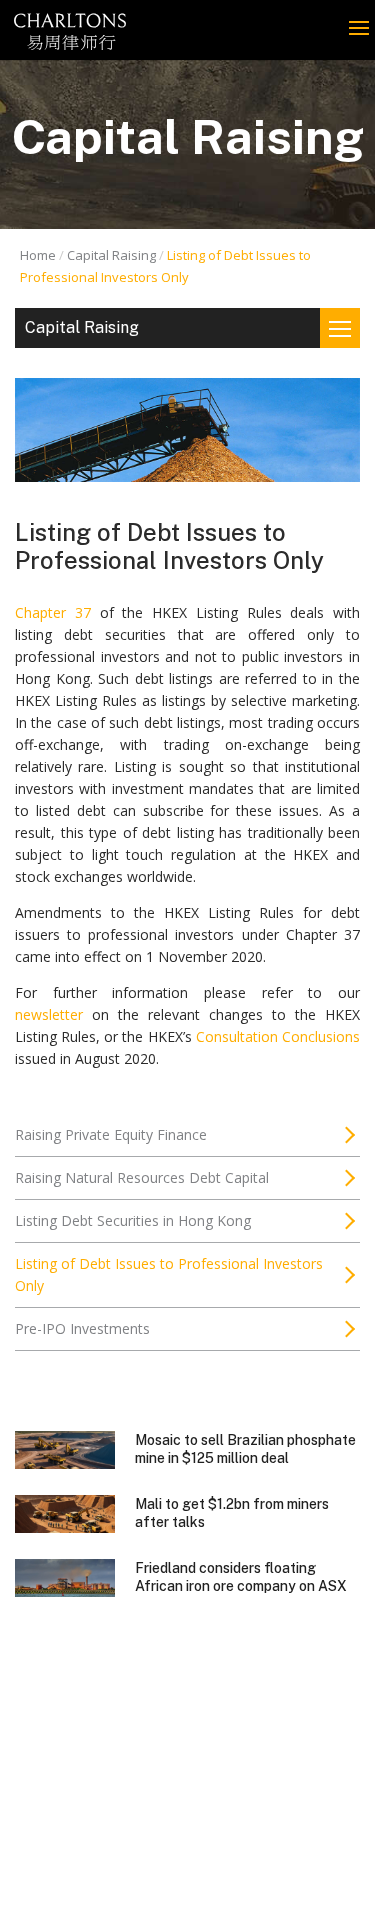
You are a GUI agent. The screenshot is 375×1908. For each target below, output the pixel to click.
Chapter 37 (53, 612)
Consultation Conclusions (278, 1036)
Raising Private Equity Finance (111, 1134)
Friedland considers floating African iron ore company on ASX (241, 1577)
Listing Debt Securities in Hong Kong (133, 1220)
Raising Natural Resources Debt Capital (142, 1177)
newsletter (49, 1014)
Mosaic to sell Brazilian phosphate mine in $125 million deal (245, 1449)
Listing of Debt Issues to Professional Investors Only (169, 1274)
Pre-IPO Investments (82, 1328)
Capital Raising (111, 255)
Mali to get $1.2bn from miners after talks (232, 1513)
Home (38, 255)
